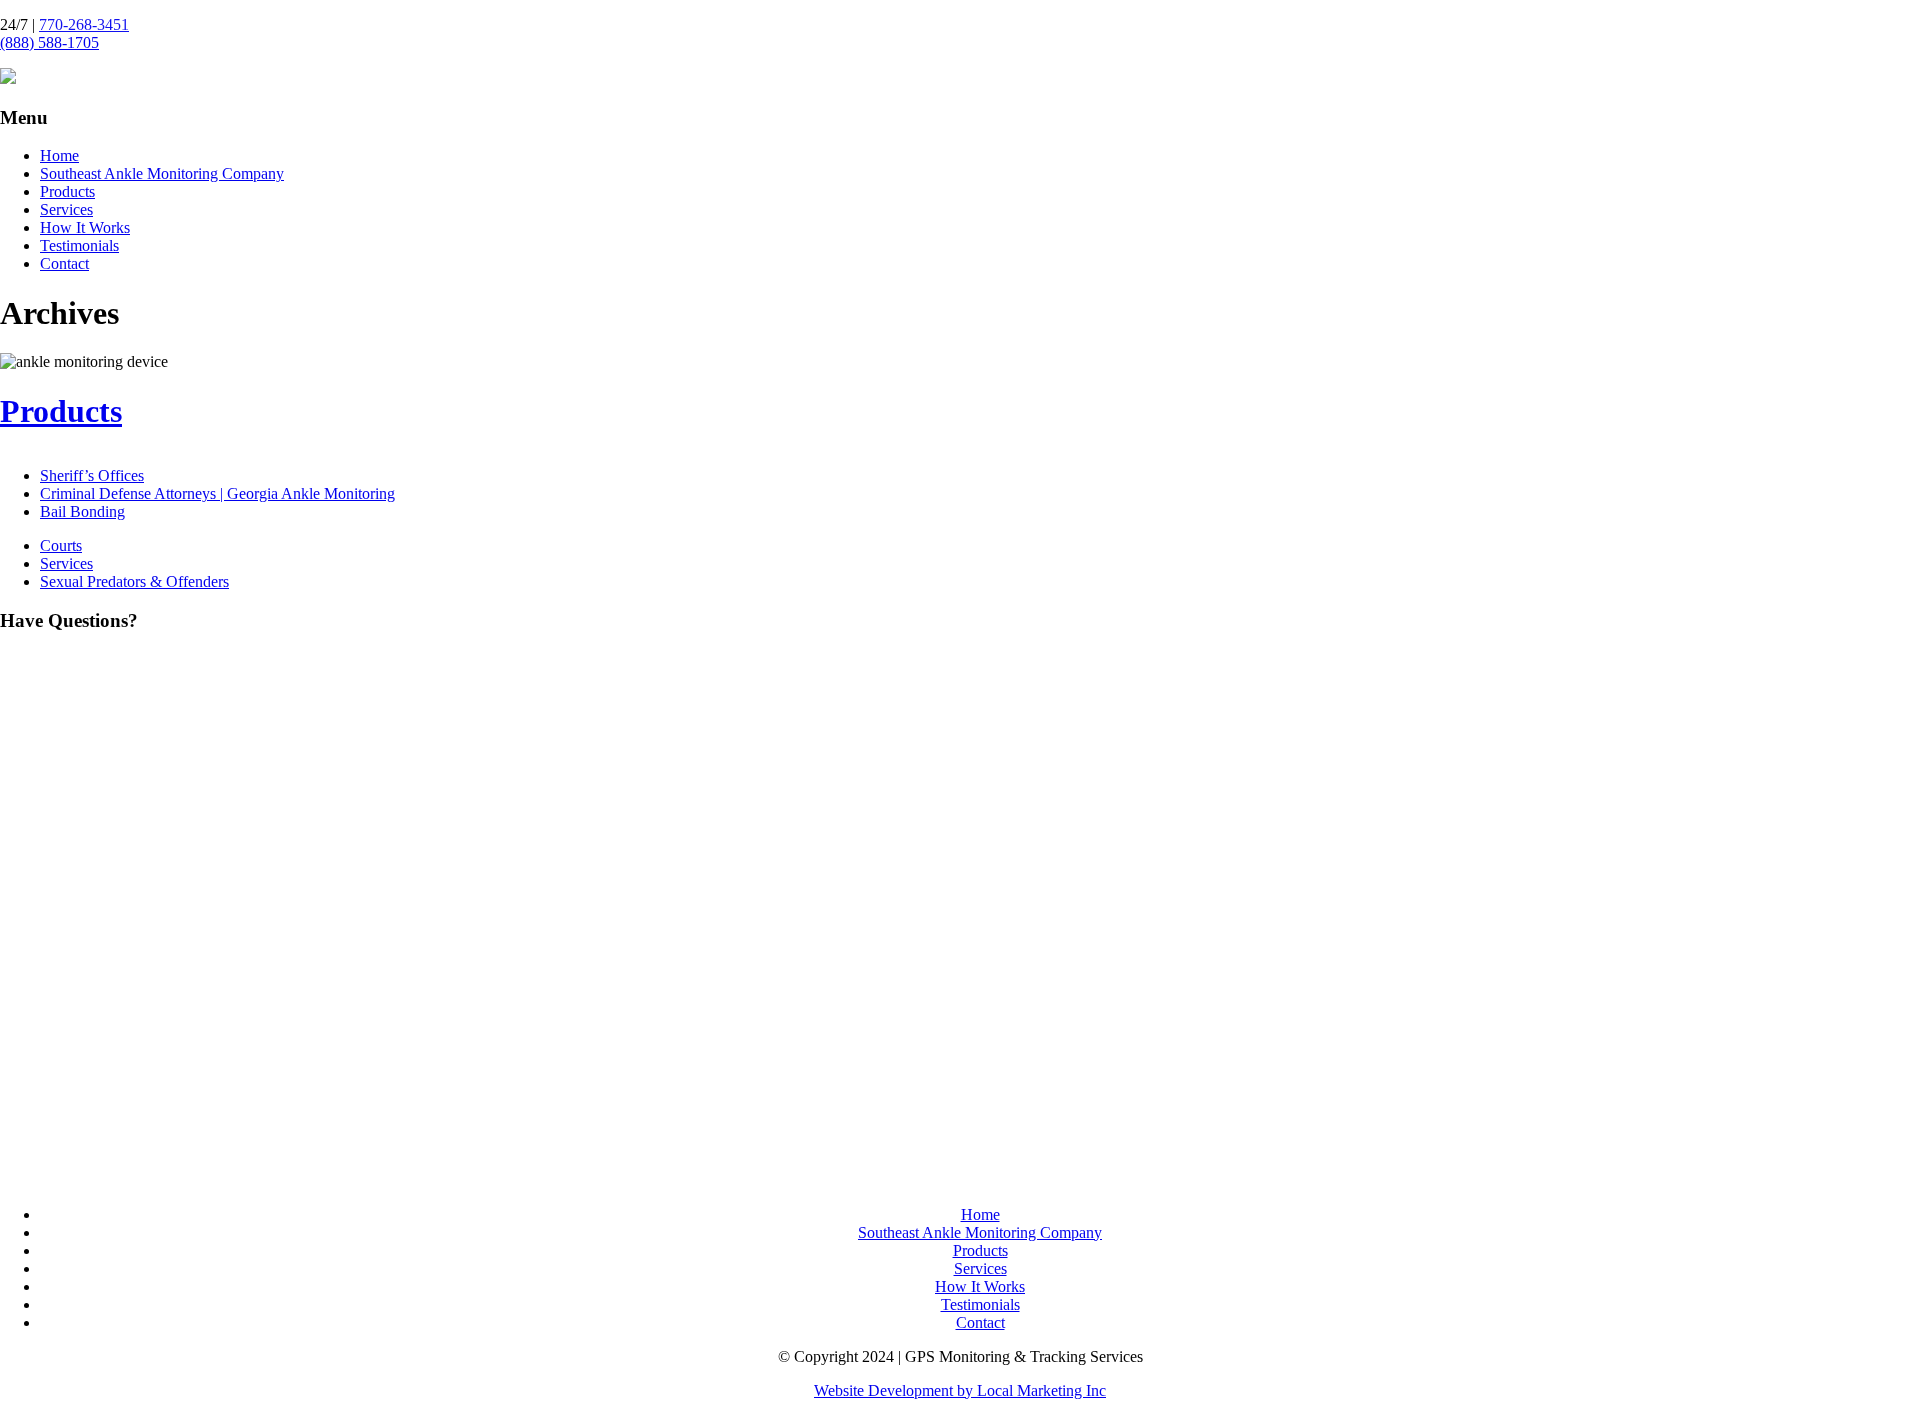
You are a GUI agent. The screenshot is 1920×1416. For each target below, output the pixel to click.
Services (66, 209)
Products (67, 191)
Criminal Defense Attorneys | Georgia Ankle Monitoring (217, 493)
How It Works (85, 227)
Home (59, 155)
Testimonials (79, 245)
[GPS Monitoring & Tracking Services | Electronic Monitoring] (8, 78)
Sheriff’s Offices (92, 475)
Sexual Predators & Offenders (134, 581)
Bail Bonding (82, 511)
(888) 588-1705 (49, 42)
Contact (64, 263)
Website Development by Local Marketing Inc (960, 1390)
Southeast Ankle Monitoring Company (162, 173)
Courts (61, 545)
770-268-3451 (84, 24)
